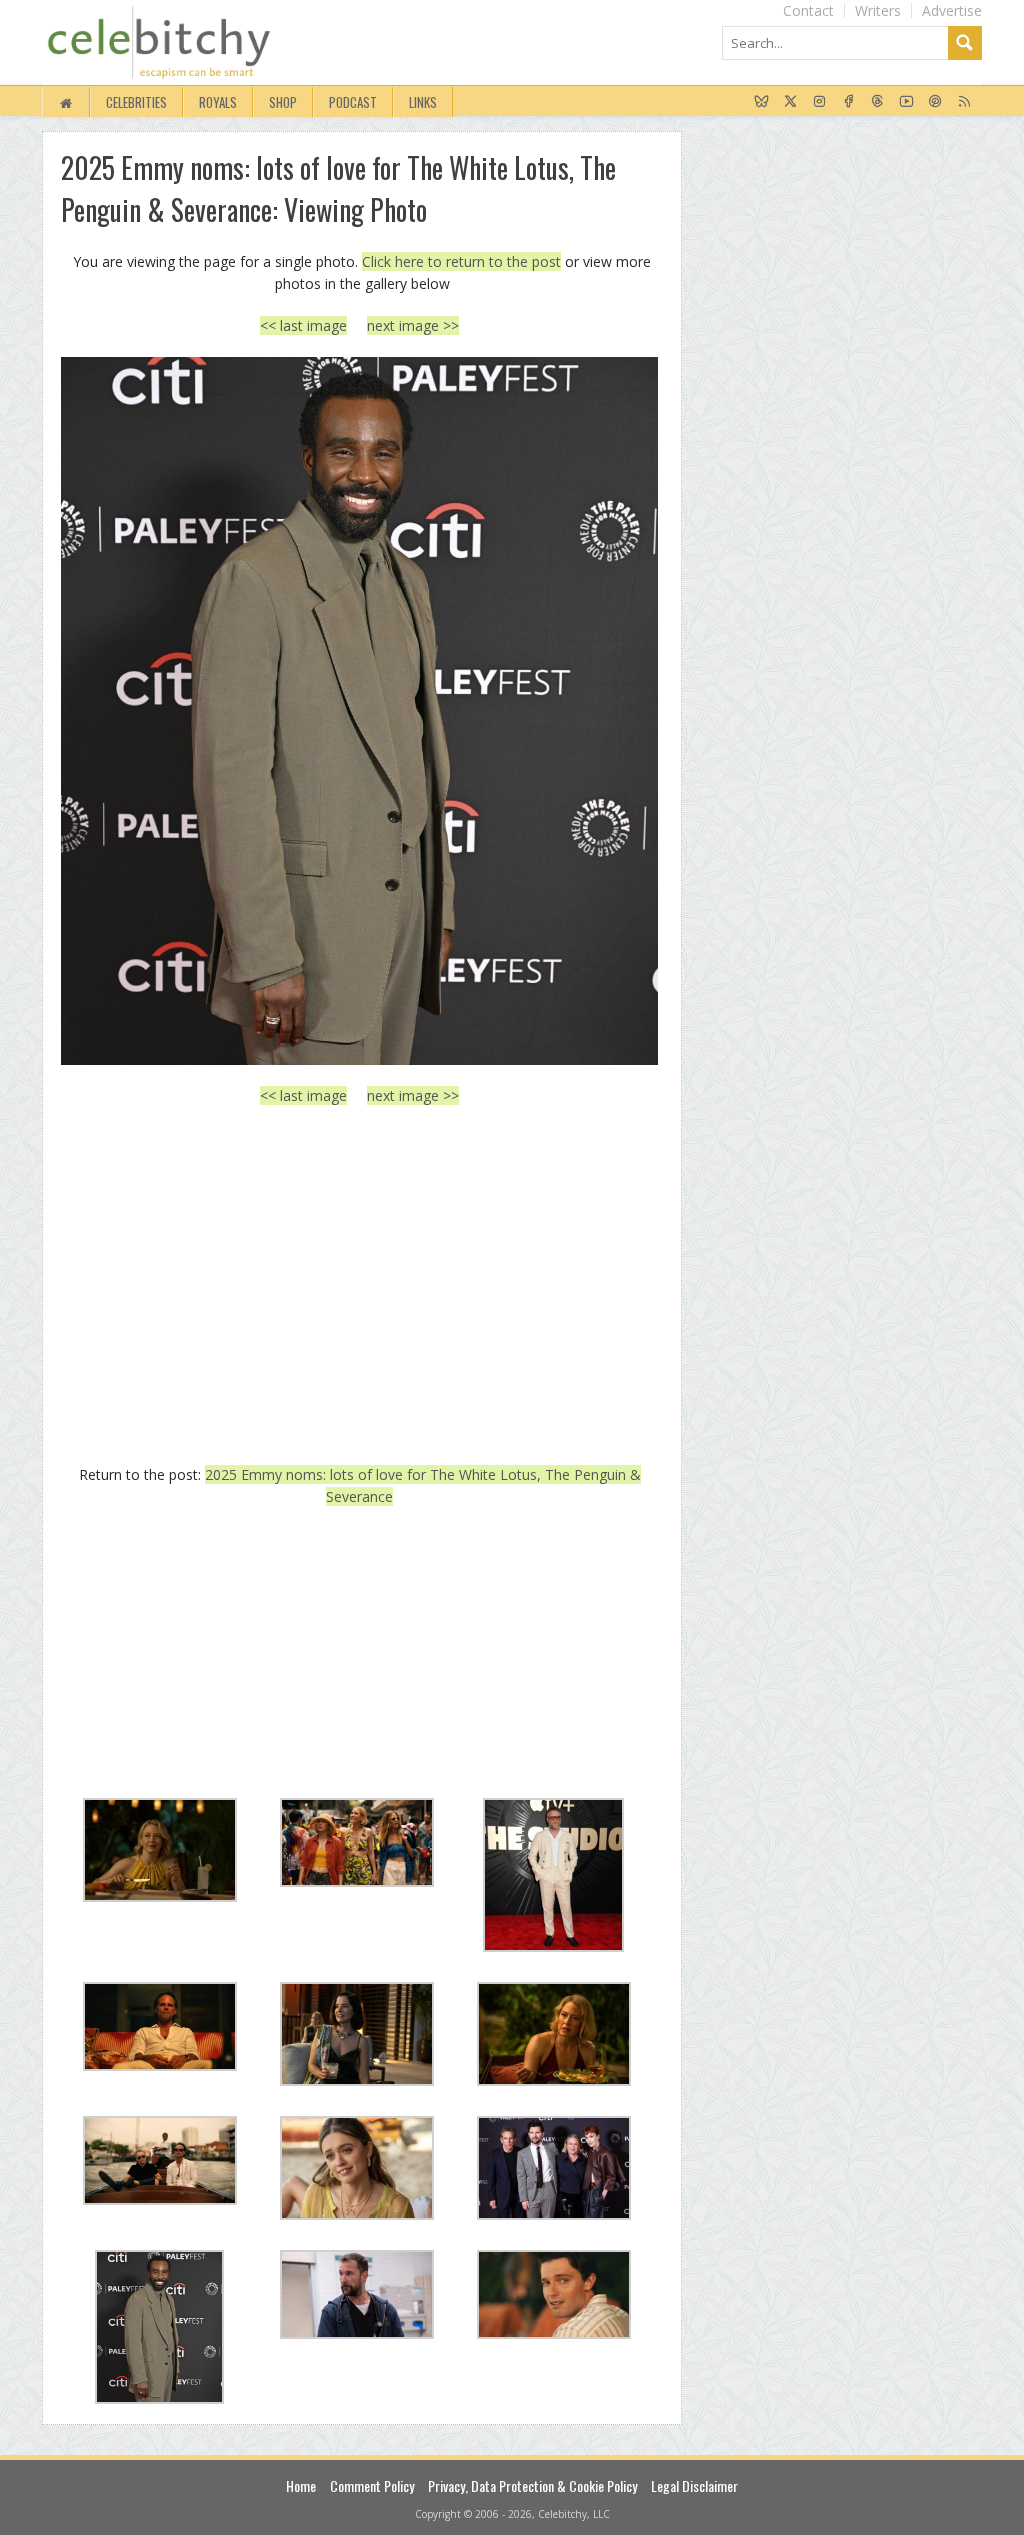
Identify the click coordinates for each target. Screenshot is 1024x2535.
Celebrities (136, 102)
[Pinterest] (935, 102)
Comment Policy (372, 2485)
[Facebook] (848, 102)
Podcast (353, 102)
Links (423, 102)
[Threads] (877, 102)
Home (301, 2485)
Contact (808, 10)
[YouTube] (906, 102)
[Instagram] (819, 102)
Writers (878, 10)
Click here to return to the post (461, 261)
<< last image (303, 325)
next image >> (413, 325)
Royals (218, 102)
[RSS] (964, 102)
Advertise (952, 10)
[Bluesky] (761, 102)
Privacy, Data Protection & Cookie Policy (532, 2485)
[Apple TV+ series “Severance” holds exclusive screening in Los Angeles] (359, 711)
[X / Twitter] (790, 102)
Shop (283, 102)
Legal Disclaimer (694, 2485)
